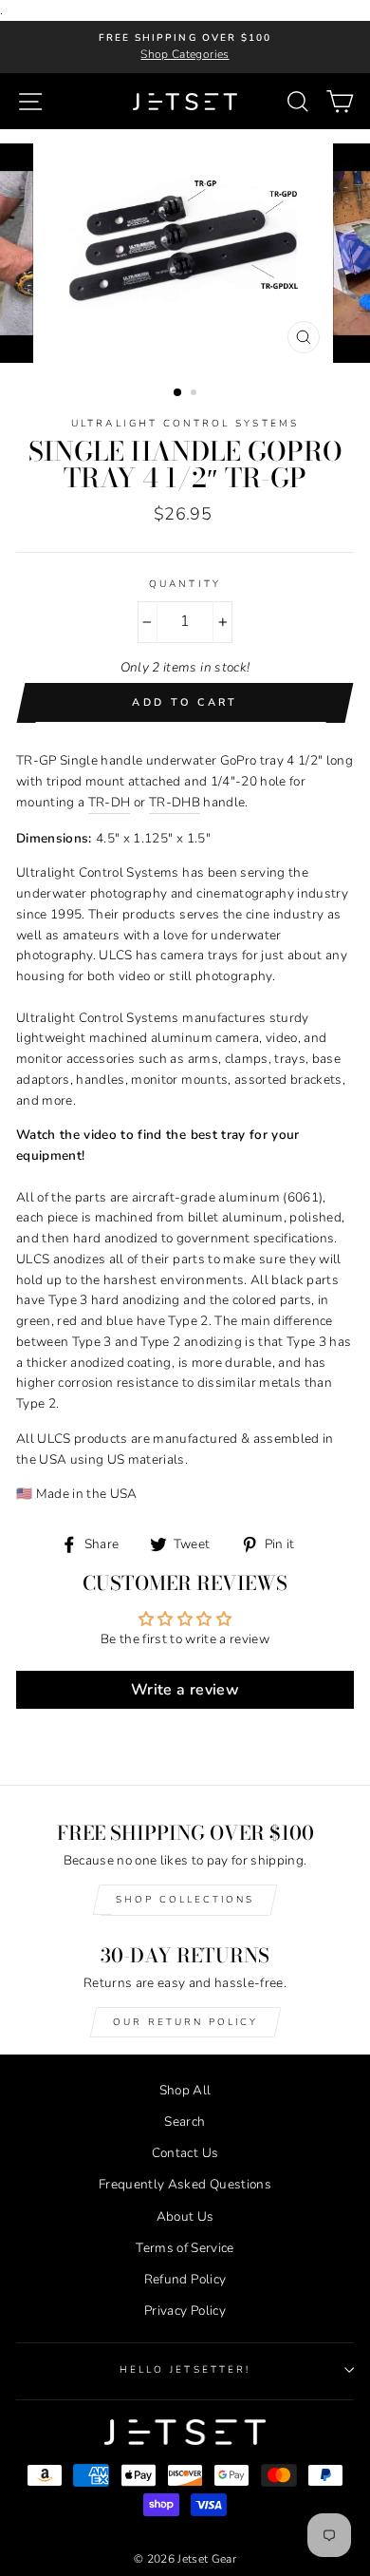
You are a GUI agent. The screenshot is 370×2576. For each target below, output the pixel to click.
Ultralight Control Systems (185, 424)
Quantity (185, 584)
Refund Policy (185, 2279)
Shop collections (185, 1900)
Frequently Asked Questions (185, 2184)
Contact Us (185, 2153)
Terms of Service (185, 2248)
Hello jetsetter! (185, 2370)
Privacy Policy (185, 2311)
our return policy (185, 2022)
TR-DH (110, 802)
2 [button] (195, 394)
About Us (185, 2216)
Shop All (185, 2090)
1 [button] (178, 393)
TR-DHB (175, 802)
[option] (185, 47)
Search (185, 2121)
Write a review (185, 1690)
